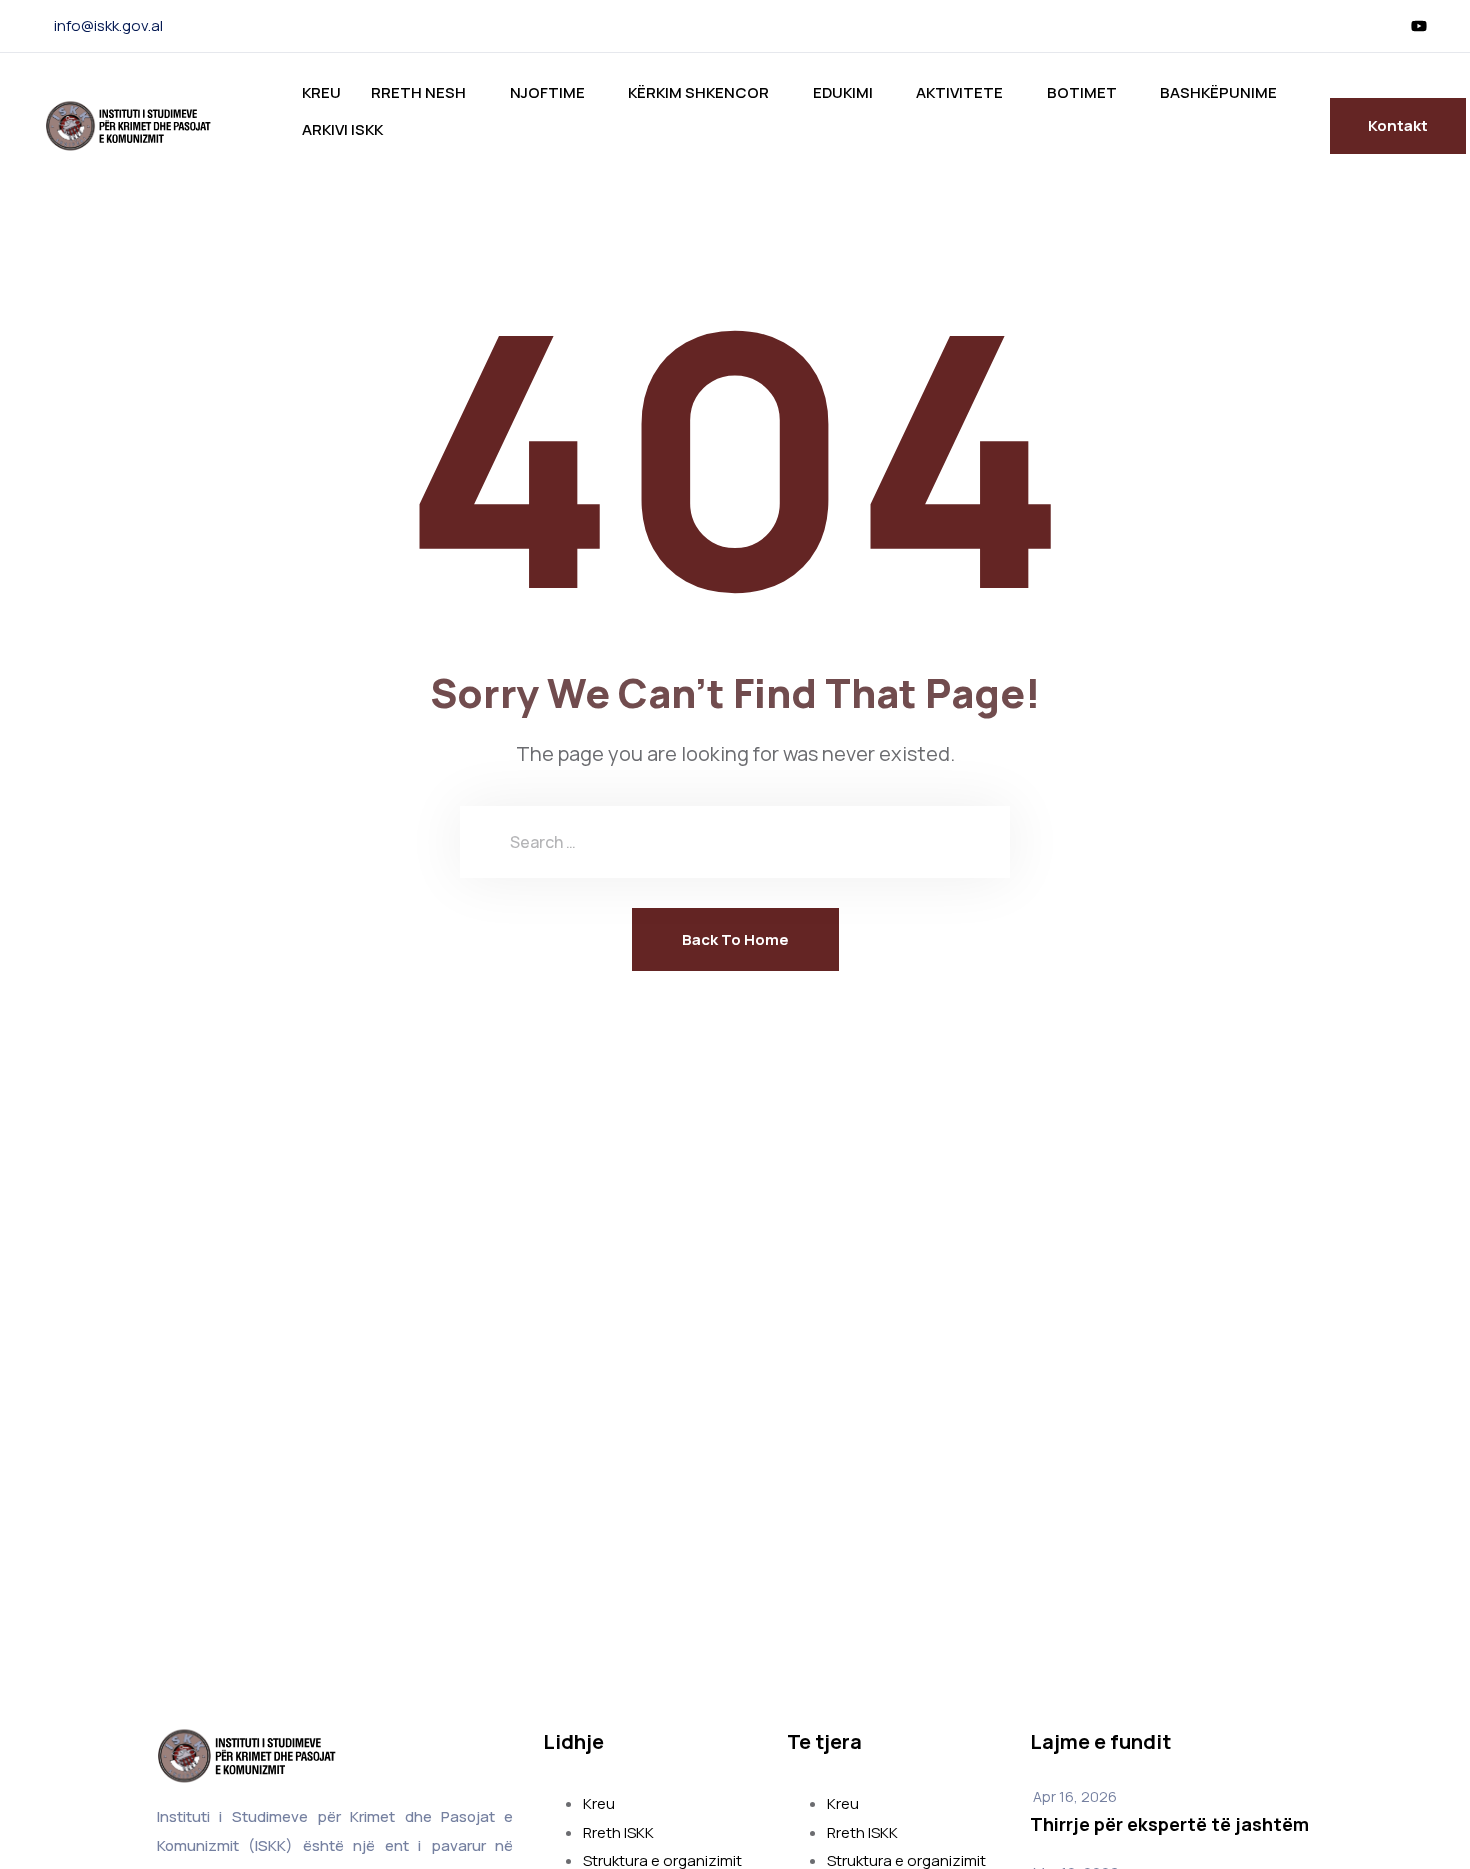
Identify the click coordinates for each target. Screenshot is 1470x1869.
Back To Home (735, 939)
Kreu (599, 1803)
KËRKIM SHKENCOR (698, 92)
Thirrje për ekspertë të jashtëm (1169, 1824)
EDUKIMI (843, 92)
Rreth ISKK (618, 1832)
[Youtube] (1419, 26)
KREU (321, 92)
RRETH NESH (418, 92)
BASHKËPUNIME (1218, 92)
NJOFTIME (547, 92)
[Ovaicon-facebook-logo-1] (1387, 26)
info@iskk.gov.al (108, 26)
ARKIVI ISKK (342, 129)
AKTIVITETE (959, 92)
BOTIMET (1082, 92)
